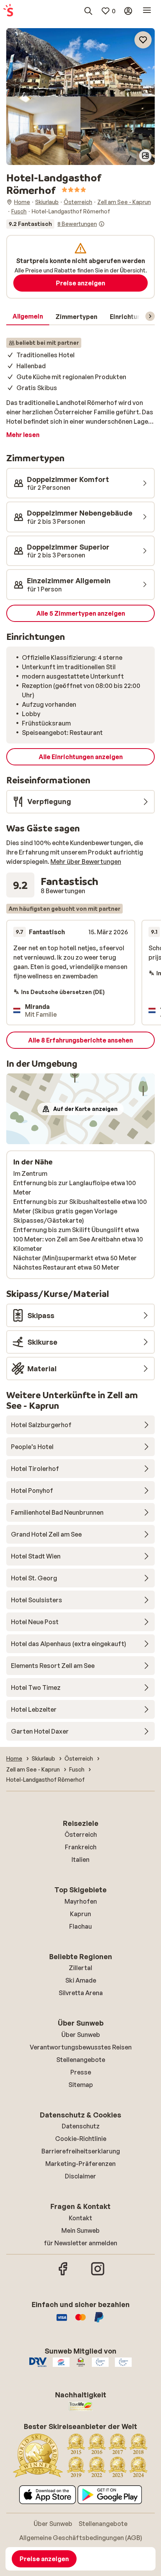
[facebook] (63, 2274)
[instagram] (98, 2274)
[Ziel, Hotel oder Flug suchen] (88, 11)
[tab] (28, 317)
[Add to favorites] (143, 40)
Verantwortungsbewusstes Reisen (81, 2047)
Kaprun (80, 1914)
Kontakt (80, 2218)
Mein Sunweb (80, 2230)
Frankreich (81, 1847)
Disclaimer (80, 2176)
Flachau (80, 1926)
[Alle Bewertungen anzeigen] (55, 224)
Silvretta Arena (81, 1993)
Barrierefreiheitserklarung (81, 2151)
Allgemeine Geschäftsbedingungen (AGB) (81, 2538)
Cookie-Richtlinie (81, 2139)
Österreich (81, 1834)
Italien (80, 1859)
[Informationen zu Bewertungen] (102, 224)
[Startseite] (8, 11)
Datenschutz (81, 2126)
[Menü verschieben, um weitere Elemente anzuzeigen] (150, 316)
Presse (81, 2072)
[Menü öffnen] (147, 11)
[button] (80, 62)
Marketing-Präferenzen (80, 2164)
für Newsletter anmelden (80, 2243)
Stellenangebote (81, 2060)
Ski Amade (81, 1980)
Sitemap (81, 2085)
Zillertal (80, 1968)
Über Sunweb (81, 2035)
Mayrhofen (81, 1901)
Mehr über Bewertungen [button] (86, 862)
